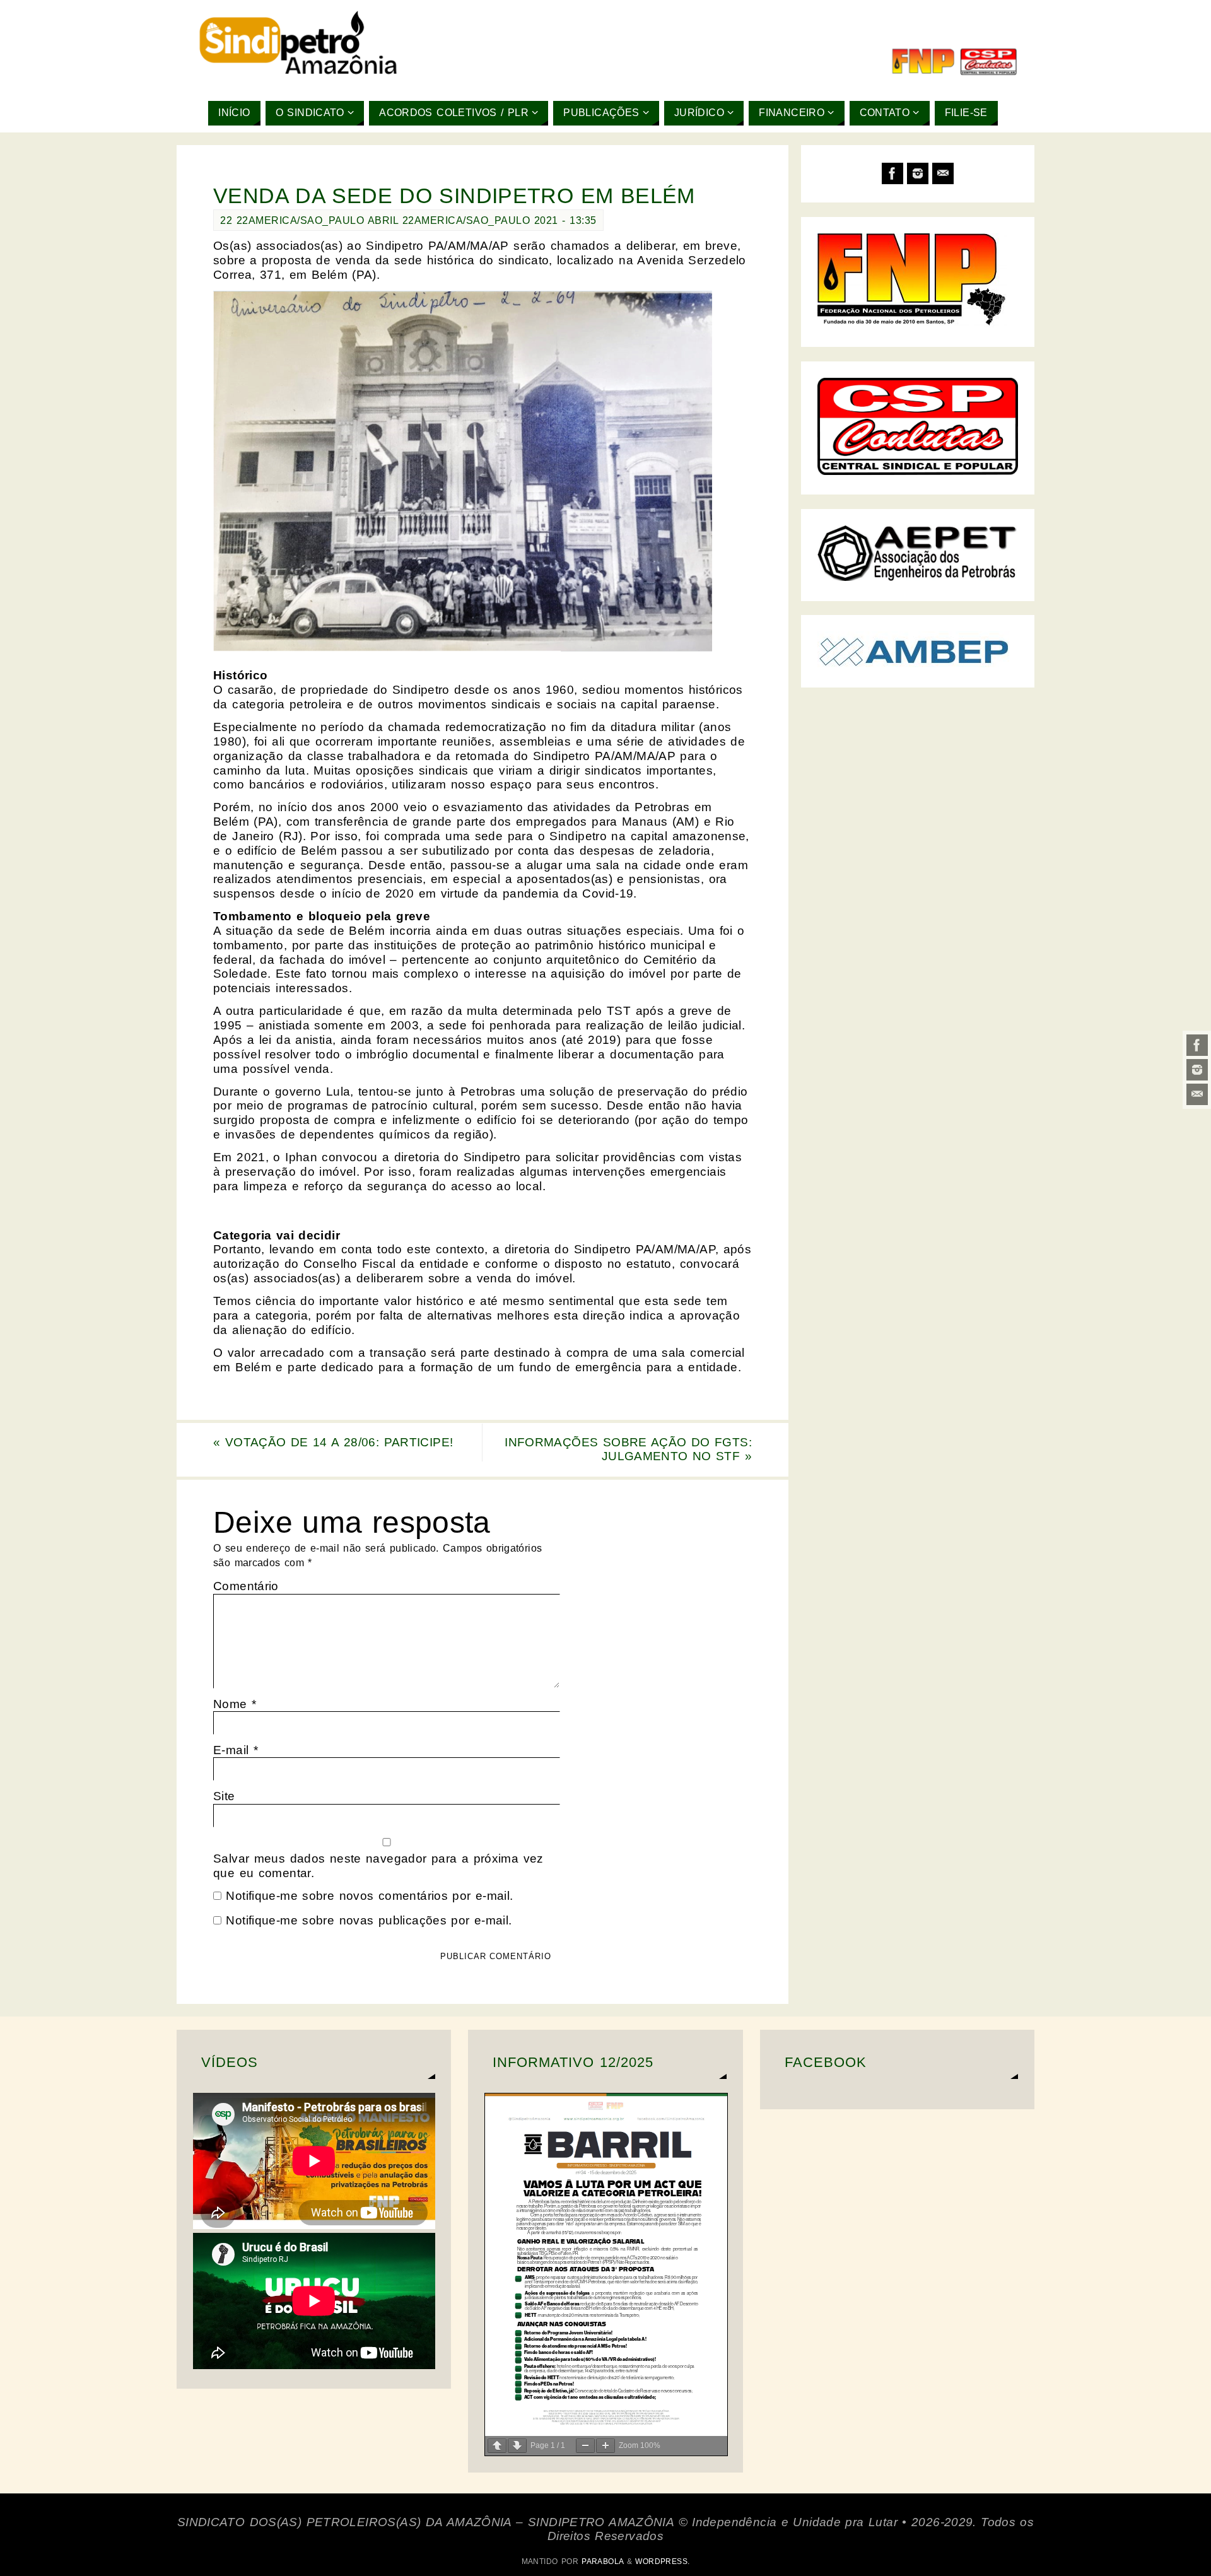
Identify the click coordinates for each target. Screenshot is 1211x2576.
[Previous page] (497, 2446)
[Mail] (1197, 1094)
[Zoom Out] (585, 2446)
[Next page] (517, 2446)
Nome (235, 1704)
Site (224, 1796)
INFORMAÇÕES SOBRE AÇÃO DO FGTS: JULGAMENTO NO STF (628, 1449)
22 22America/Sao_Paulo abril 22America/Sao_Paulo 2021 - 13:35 (408, 220)
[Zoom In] (605, 2446)
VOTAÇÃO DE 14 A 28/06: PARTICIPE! (333, 1442)
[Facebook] (1197, 1045)
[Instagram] (1197, 1070)
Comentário (246, 1586)
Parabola (602, 2561)
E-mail (236, 1750)
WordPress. (662, 2561)
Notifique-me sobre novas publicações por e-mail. (369, 1920)
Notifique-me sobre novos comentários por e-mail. (369, 1896)
